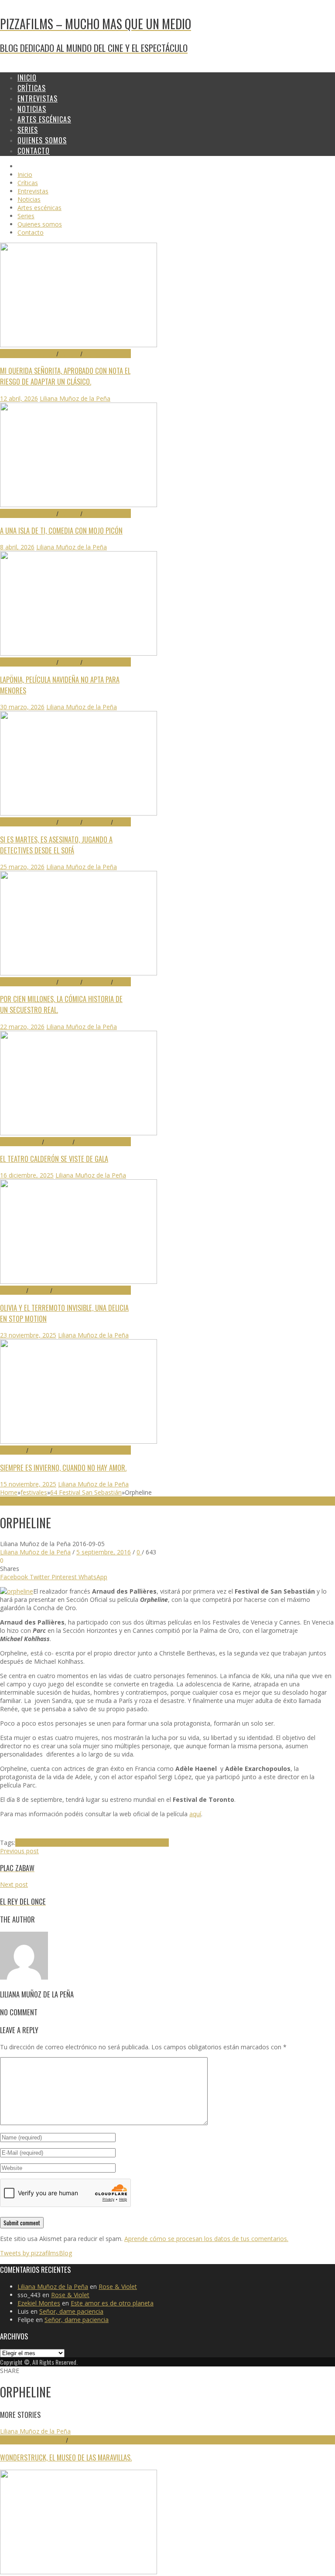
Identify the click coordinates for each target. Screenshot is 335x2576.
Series (121, 822)
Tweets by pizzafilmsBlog (36, 2253)
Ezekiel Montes (39, 2303)
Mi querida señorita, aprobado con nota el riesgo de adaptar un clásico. (65, 376)
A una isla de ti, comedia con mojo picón (61, 530)
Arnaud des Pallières (140, 1843)
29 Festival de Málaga (28, 354)
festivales (34, 1492)
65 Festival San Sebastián (33, 2440)
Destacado (97, 354)
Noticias (85, 1142)
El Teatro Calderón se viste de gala (54, 1159)
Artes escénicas (21, 1142)
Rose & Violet (118, 2287)
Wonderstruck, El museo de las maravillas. (66, 2457)
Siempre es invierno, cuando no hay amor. (63, 1467)
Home (9, 1492)
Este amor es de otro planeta (112, 2303)
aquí (195, 1814)
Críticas (69, 354)
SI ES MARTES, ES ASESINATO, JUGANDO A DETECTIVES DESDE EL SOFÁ (56, 845)
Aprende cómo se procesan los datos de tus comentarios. (206, 2239)
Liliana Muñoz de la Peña (75, 398)
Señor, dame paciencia (71, 2311)
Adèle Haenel (93, 1843)
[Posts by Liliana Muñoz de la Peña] (24, 1977)
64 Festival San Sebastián (86, 1492)
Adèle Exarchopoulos (45, 1843)
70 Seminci (13, 1290)
